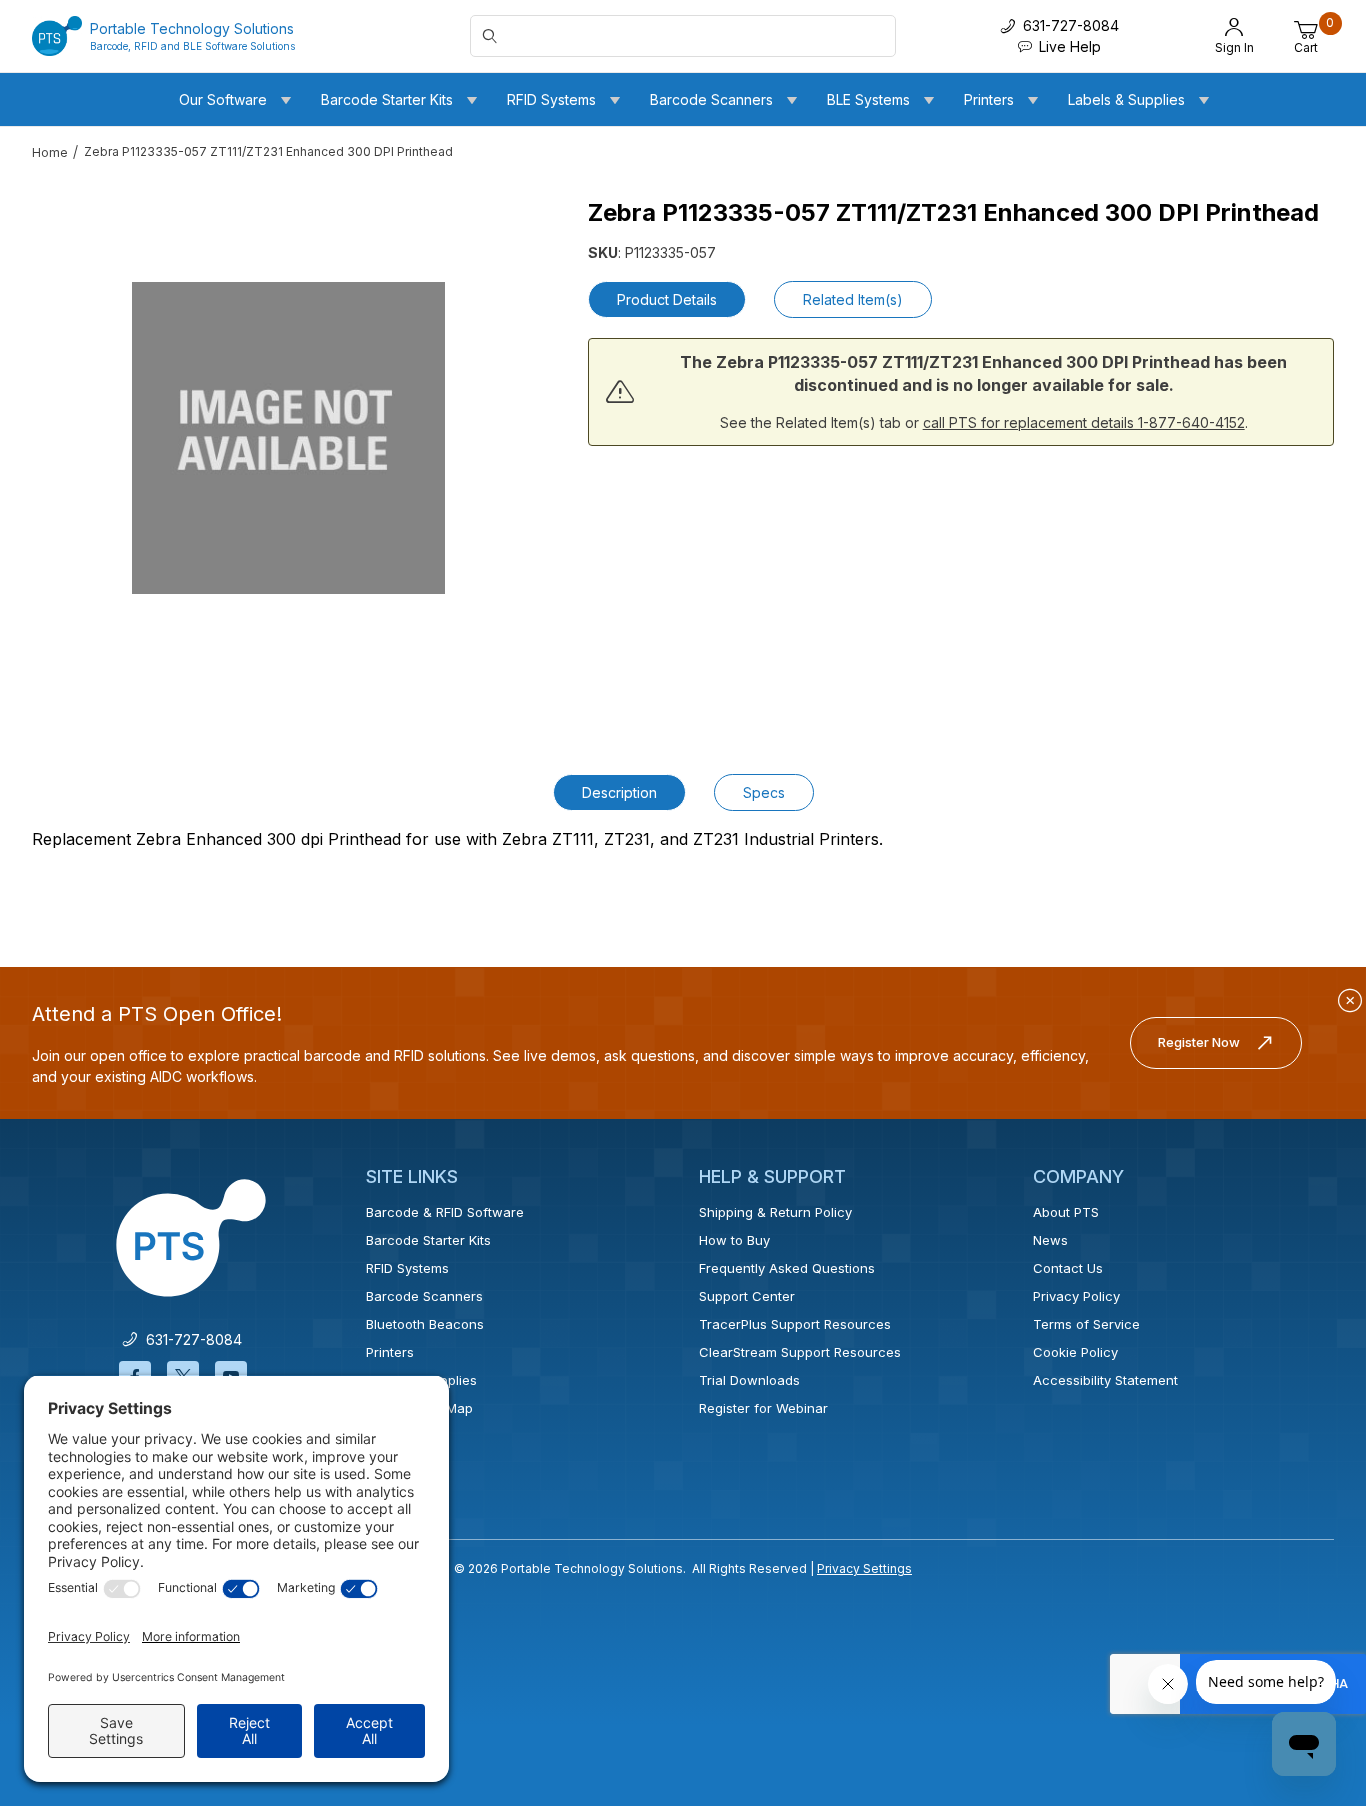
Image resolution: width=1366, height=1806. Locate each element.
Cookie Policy (1075, 1352)
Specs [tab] (764, 792)
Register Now (1199, 1042)
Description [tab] (619, 792)
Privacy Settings (864, 1568)
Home (50, 152)
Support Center (747, 1296)
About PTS (1066, 1212)
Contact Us (1068, 1268)
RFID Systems (407, 1268)
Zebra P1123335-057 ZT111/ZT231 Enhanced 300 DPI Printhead (268, 151)
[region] (72, 430)
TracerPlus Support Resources (795, 1324)
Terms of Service (1086, 1324)
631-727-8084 (190, 1339)
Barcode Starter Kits (428, 1240)
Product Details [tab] (667, 299)
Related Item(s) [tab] (853, 299)
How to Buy (734, 1240)
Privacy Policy (1076, 1296)
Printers (390, 1352)
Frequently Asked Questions (787, 1268)
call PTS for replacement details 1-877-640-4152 (1084, 422)
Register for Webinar (763, 1408)
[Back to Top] (1305, 1617)
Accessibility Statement (1105, 1380)
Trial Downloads (749, 1380)
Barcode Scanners (424, 1296)
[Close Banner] (1350, 1001)
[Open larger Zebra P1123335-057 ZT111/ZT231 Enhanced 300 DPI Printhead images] (288, 438)
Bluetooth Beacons (425, 1324)
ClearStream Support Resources (800, 1352)
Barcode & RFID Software (445, 1212)
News (1050, 1240)
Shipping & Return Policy (775, 1212)
